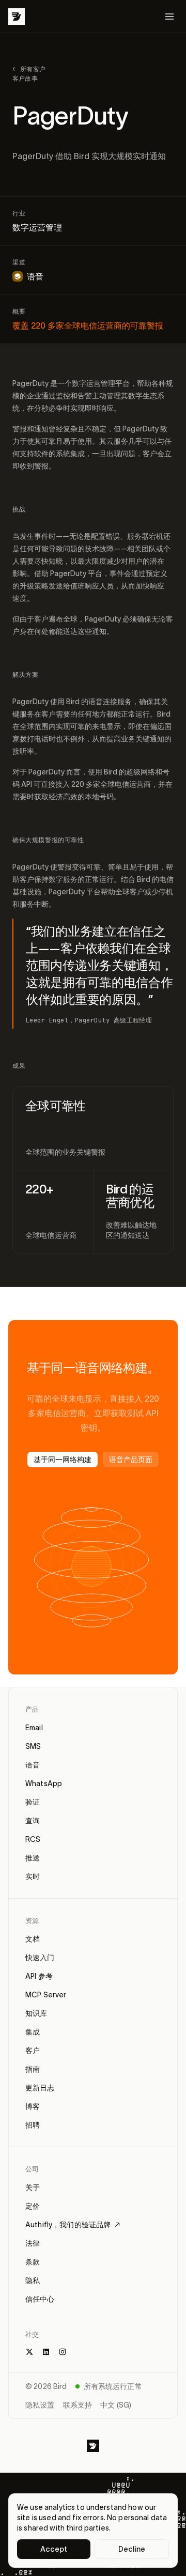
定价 (33, 2206)
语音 (33, 1765)
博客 (33, 2106)
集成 (33, 2032)
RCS (33, 1839)
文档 (33, 1939)
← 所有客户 (29, 69)
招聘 (33, 2125)
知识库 (36, 2013)
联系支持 (78, 2405)
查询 (33, 1821)
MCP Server (46, 1995)
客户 (33, 2051)
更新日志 (40, 2088)
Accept (54, 2549)
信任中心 (40, 2299)
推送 (33, 1858)
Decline (132, 2549)
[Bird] (17, 17)
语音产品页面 (131, 1460)
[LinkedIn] (46, 2352)
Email (34, 1728)
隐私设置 (40, 2405)
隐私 (33, 2280)
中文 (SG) (116, 2405)
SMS (33, 1746)
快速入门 (40, 1958)
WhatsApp (44, 1783)
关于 (33, 2187)
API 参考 (39, 1976)
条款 (33, 2262)
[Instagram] (63, 2352)
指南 (33, 2069)
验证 (33, 1802)
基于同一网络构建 (63, 1460)
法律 (33, 2243)
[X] (29, 2352)
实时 (33, 1876)
